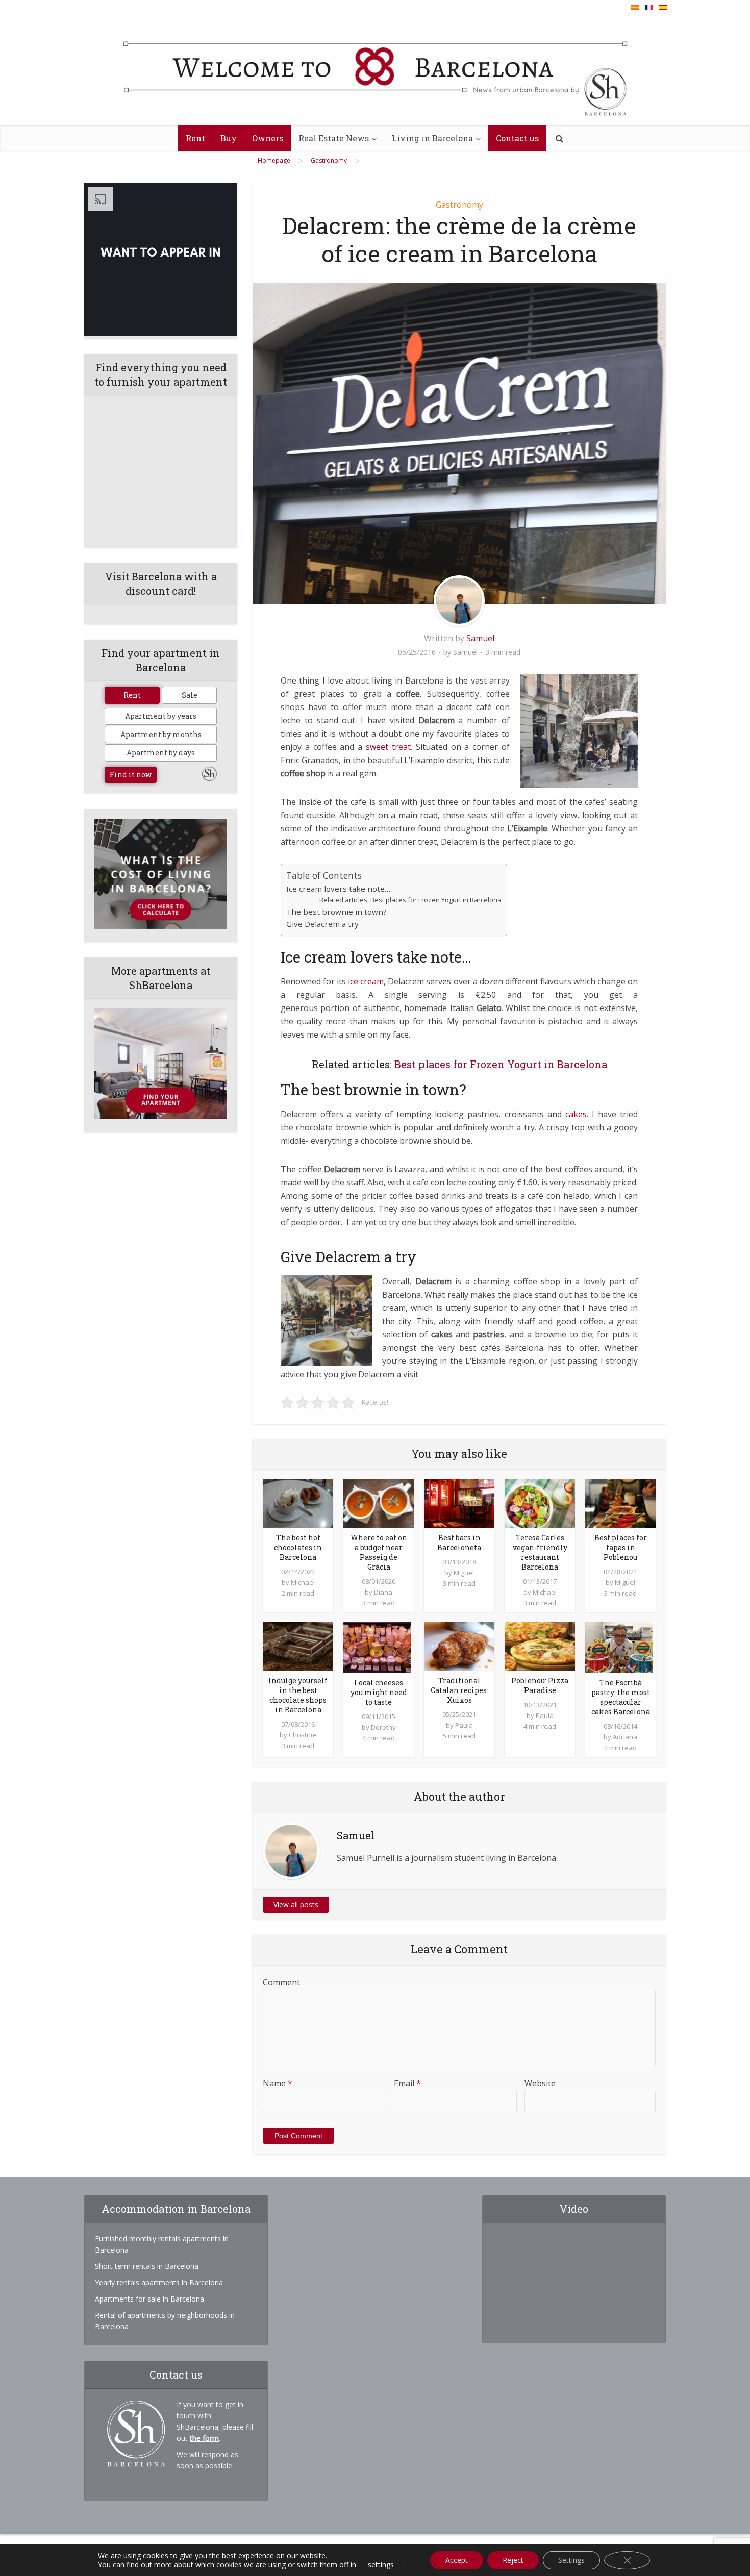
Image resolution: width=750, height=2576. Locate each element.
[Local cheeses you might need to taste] (377, 1647)
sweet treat (388, 747)
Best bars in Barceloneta (459, 1543)
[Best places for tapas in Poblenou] (620, 1502)
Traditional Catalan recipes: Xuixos (459, 1690)
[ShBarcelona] (375, 70)
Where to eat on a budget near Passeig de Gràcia (379, 1552)
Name (278, 2083)
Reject (513, 2560)
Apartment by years (161, 716)
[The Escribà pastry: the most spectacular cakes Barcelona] (619, 1647)
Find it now (131, 775)
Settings (571, 2560)
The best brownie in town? (336, 912)
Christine (303, 1735)
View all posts (296, 1904)
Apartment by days (161, 753)
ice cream (366, 981)
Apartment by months (161, 734)
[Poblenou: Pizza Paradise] (540, 1646)
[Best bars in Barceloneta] (459, 1502)
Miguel (464, 1573)
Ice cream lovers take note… (338, 889)
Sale (190, 695)
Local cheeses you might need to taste (379, 1692)
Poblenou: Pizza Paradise (540, 1685)
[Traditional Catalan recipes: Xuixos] (459, 1646)
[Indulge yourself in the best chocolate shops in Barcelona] (298, 1646)
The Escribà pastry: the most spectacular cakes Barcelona (621, 1697)
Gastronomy (459, 205)
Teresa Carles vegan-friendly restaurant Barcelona (540, 1552)
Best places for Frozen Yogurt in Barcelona (501, 1064)
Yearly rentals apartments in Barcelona (159, 2282)
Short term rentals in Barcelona (147, 2266)
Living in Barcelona (432, 138)
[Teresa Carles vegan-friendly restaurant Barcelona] (540, 1502)
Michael (303, 1582)
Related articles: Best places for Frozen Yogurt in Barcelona (410, 900)
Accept (457, 2560)
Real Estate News (334, 138)
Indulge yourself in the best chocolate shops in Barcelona (298, 1695)
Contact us (517, 138)
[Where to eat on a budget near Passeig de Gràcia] (379, 1502)
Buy (229, 138)
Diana (383, 1592)
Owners (268, 138)
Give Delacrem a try (322, 924)
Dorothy (383, 1727)
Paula (464, 1725)
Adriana (625, 1737)
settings (381, 2565)
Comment (281, 1982)
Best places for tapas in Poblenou (621, 1547)
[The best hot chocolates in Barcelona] (298, 1502)
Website (540, 2083)
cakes (576, 1114)
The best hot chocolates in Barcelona (298, 1547)
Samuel (480, 638)
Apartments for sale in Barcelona (149, 2299)
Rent (195, 138)
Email (407, 2083)
